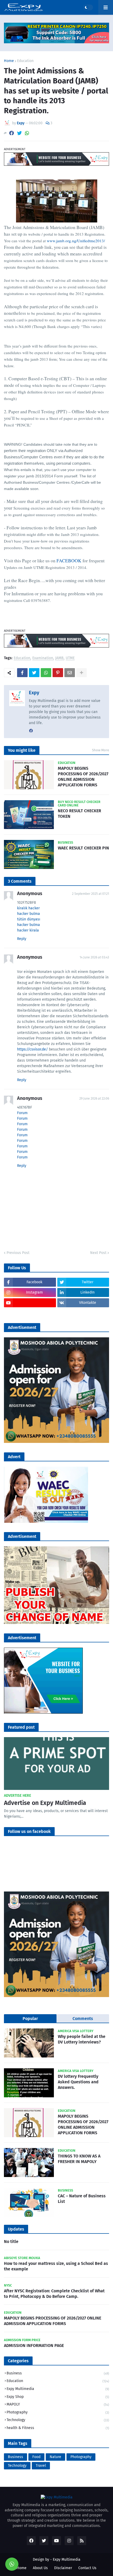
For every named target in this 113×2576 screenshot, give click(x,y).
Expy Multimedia (58, 2389)
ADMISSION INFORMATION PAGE (34, 2346)
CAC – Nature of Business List (82, 2199)
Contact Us (87, 2568)
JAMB (59, 658)
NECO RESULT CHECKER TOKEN (79, 814)
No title (11, 2242)
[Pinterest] (58, 673)
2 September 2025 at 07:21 (91, 894)
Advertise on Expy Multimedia (45, 1803)
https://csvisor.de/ (32, 1049)
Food (36, 2457)
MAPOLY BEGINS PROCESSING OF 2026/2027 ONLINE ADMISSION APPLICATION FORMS (83, 776)
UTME (70, 658)
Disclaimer (63, 2568)
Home (9, 61)
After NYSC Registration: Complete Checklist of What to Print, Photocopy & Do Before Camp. (54, 2294)
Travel (41, 2466)
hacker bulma (29, 914)
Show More (101, 750)
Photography (58, 2412)
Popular (30, 2019)
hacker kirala (28, 930)
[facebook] (31, 731)
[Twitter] (19, 133)
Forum (22, 1113)
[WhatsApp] (27, 133)
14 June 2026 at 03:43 (94, 957)
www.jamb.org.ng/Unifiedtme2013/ (76, 241)
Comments (83, 2019)
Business (58, 2373)
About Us (40, 2568)
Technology (58, 2420)
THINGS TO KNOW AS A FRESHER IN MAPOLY (79, 2159)
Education (25, 61)
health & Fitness (58, 2428)
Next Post (98, 1253)
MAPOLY (58, 2404)
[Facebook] (12, 133)
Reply (22, 939)
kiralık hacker (28, 908)
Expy (34, 693)
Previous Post (18, 1253)
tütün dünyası (29, 919)
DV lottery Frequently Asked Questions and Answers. (78, 2082)
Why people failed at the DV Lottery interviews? (82, 2039)
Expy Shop (58, 2397)
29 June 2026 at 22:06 (94, 1099)
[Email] (70, 673)
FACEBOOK (69, 561)
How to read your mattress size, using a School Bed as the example (56, 2266)
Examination (43, 658)
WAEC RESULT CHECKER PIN (83, 848)
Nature (55, 2457)
